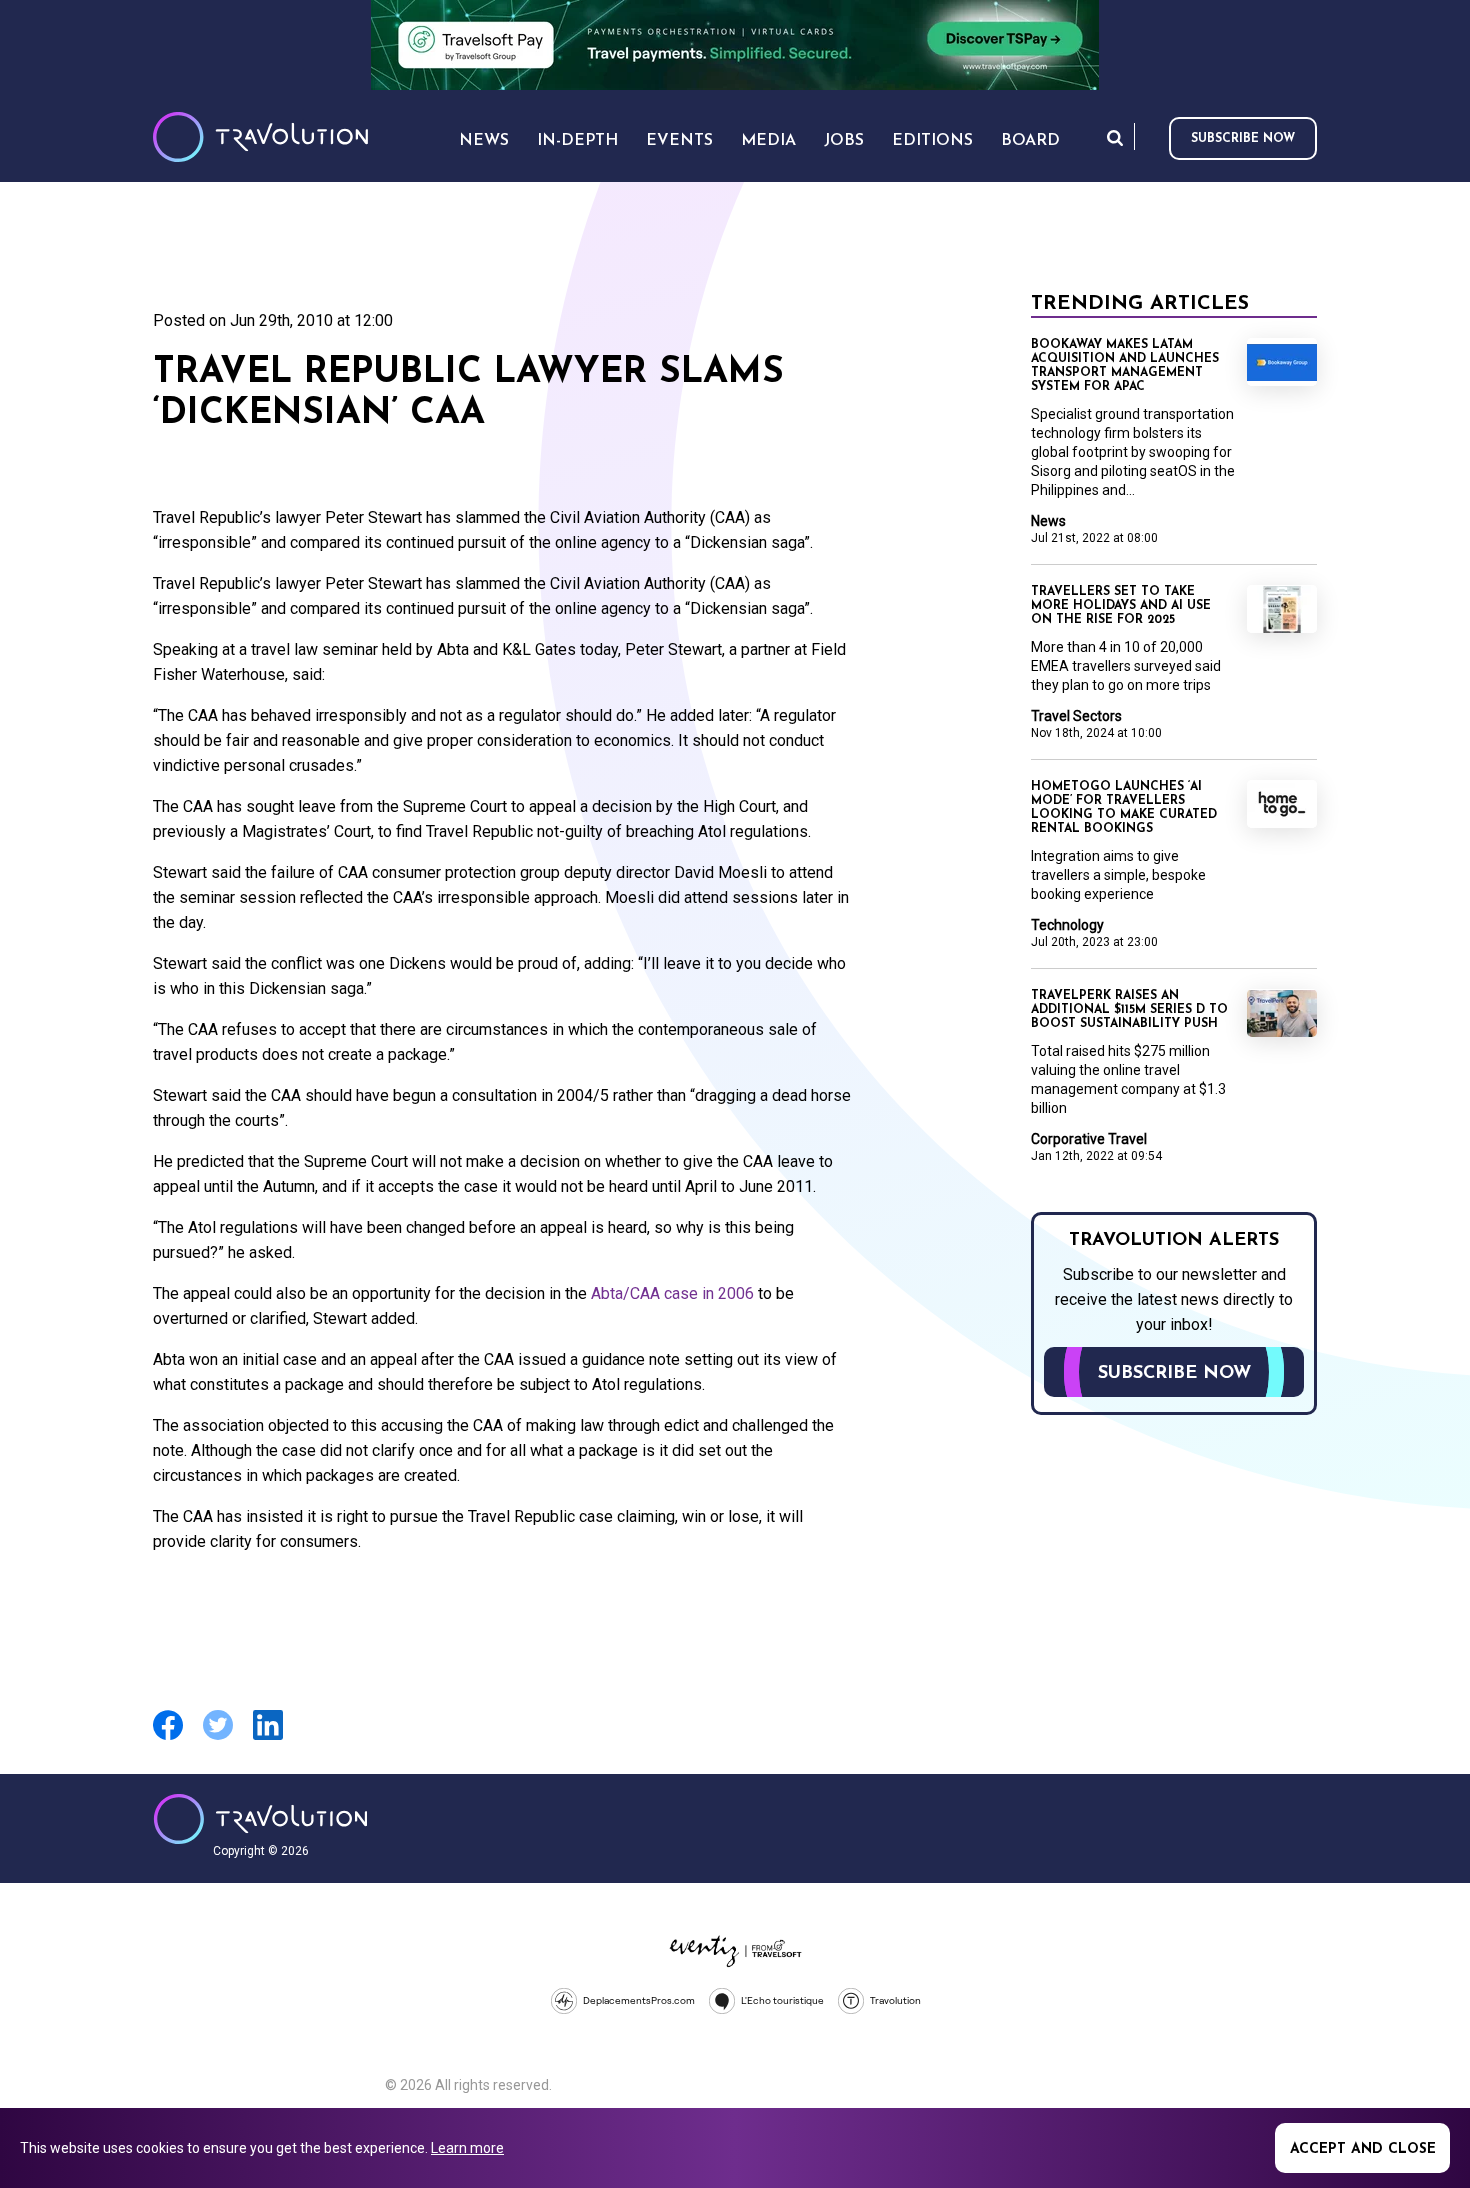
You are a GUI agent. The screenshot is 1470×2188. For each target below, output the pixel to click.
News (1048, 521)
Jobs (844, 141)
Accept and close (1363, 2149)
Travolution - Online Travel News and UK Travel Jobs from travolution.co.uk (260, 1819)
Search (1115, 137)
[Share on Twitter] (218, 1737)
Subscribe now (1243, 139)
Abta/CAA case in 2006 (674, 1293)
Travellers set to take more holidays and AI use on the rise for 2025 (1121, 606)
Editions (932, 141)
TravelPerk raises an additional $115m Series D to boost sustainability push (1129, 1010)
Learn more (467, 2148)
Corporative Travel (1089, 1139)
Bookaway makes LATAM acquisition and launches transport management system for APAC (1125, 366)
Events (679, 141)
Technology (1067, 925)
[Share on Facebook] (168, 1737)
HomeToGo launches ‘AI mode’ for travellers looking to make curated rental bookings (1124, 808)
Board (1030, 141)
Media (768, 141)
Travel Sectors (1076, 716)
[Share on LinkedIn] (268, 1737)
